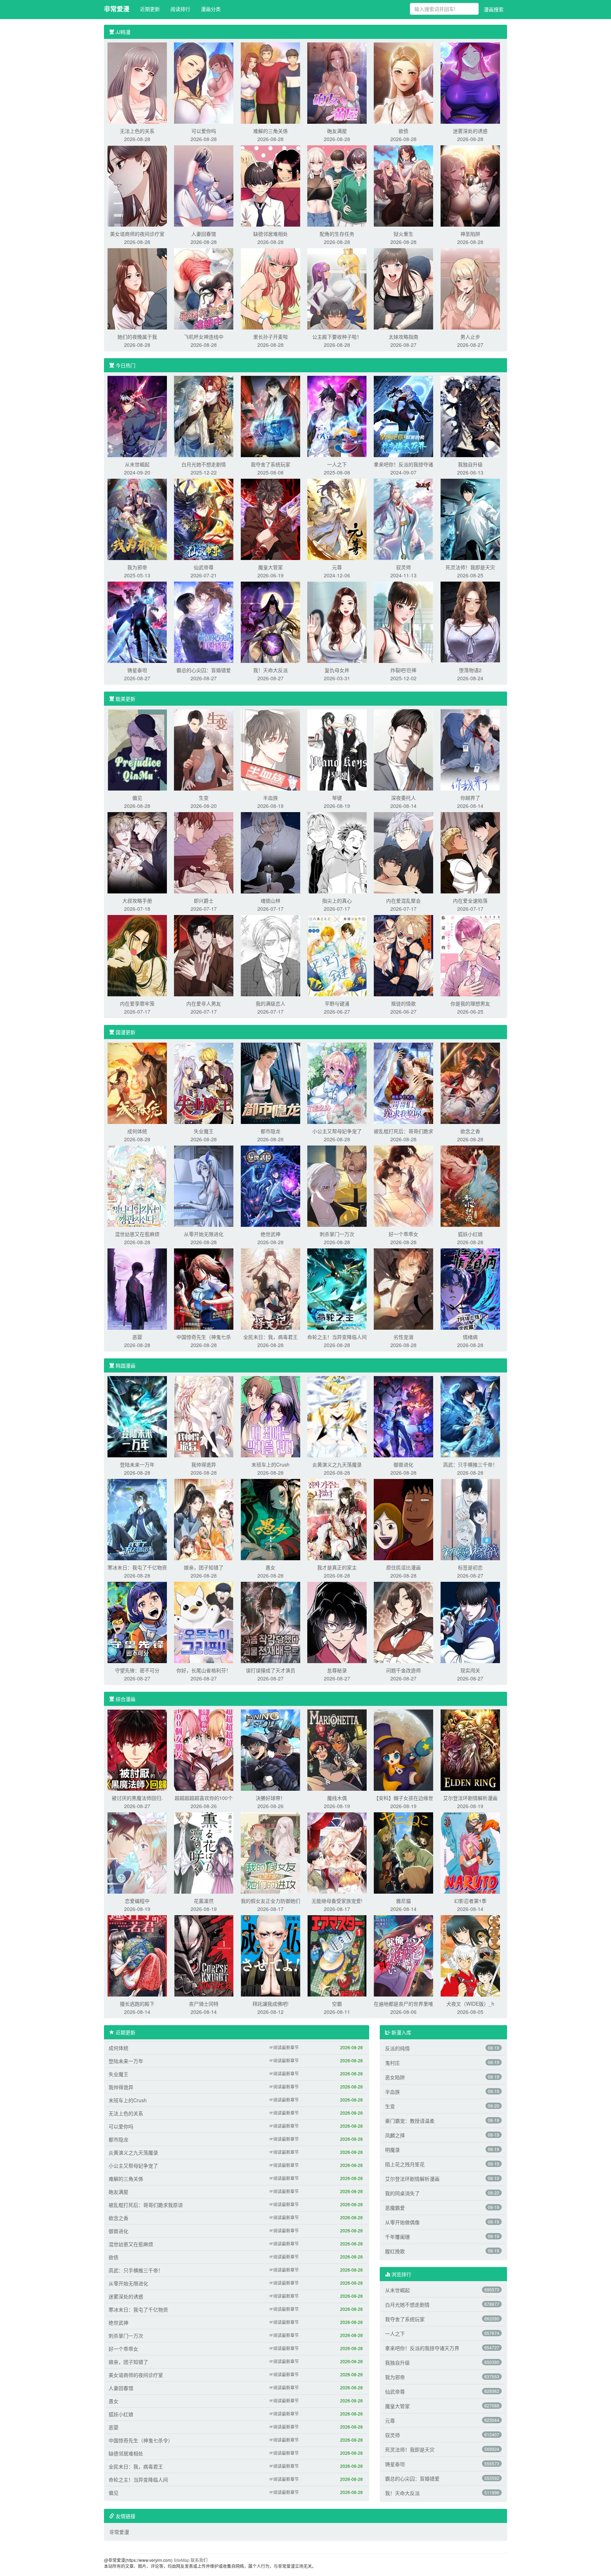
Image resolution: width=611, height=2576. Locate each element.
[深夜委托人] (403, 749)
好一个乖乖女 (403, 1234)
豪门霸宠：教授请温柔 (410, 2121)
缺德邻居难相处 (270, 234)
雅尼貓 (403, 1901)
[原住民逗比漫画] (403, 1519)
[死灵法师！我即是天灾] (470, 519)
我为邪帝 (137, 567)
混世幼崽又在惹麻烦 (137, 1234)
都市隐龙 (270, 1131)
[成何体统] (137, 1083)
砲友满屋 (337, 131)
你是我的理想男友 (470, 1003)
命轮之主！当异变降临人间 (337, 1337)
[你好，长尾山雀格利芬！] (204, 1622)
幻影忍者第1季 (470, 1901)
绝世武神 (270, 1234)
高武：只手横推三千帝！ (470, 1464)
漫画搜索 (494, 9)
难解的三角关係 (270, 131)
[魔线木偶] (337, 1749)
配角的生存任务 (337, 234)
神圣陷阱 (470, 234)
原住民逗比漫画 (403, 1567)
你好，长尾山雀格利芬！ (204, 1670)
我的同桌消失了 (402, 2193)
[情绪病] (470, 1288)
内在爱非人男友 (204, 1003)
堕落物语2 (470, 670)
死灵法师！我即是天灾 (470, 567)
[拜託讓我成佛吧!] (270, 1955)
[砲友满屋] (337, 82)
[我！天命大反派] (270, 622)
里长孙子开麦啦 (270, 337)
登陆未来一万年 (137, 1464)
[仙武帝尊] (204, 519)
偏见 (137, 798)
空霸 (337, 2004)
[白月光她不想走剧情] (204, 416)
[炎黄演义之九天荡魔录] (337, 1416)
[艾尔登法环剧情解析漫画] (470, 1749)
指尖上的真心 (337, 901)
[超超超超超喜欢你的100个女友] (204, 1749)
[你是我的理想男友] (470, 955)
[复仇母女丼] (337, 622)
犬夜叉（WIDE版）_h (470, 2004)
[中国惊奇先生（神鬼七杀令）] (204, 1288)
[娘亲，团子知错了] (204, 1519)
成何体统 (137, 1131)
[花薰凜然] (204, 1852)
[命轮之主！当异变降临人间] (337, 1288)
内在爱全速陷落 (470, 901)
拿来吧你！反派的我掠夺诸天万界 (422, 2348)
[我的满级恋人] (270, 955)
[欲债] (403, 82)
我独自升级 (470, 464)
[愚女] (270, 1519)
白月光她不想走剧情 (204, 464)
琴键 (337, 798)
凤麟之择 (395, 2135)
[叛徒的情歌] (403, 955)
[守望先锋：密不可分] (137, 1622)
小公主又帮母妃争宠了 (337, 1131)
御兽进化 (403, 1464)
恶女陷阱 (395, 2077)
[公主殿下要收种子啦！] (337, 288)
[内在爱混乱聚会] (403, 852)
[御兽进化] (403, 1416)
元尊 (337, 567)
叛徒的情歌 (403, 1003)
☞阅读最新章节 (284, 2047)
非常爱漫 (117, 9)
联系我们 (199, 2560)
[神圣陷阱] (470, 185)
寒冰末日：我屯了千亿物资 (137, 1567)
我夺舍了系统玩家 (270, 464)
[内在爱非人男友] (204, 955)
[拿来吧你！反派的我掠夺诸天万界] (403, 416)
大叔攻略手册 (137, 901)
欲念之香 (470, 1131)
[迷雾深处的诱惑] (470, 82)
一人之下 (337, 464)
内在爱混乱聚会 (403, 901)
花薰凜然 (204, 1901)
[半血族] (270, 749)
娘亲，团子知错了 (204, 1567)
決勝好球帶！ (270, 1798)
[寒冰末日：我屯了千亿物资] (137, 1519)
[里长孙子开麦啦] (270, 288)
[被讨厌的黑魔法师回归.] (137, 1749)
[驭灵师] (403, 519)
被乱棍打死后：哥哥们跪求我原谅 (146, 2205)
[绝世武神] (270, 1185)
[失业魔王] (204, 1083)
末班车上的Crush (270, 1464)
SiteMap (182, 2560)
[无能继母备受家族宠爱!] (337, 1852)
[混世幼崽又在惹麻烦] (137, 1185)
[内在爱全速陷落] (470, 852)
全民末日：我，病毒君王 (270, 1337)
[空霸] (337, 1955)
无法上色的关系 (137, 131)
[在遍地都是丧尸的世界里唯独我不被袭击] (403, 1955)
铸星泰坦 (137, 670)
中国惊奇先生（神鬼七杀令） (141, 2440)
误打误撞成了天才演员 (270, 1670)
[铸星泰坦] (137, 622)
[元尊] (337, 519)
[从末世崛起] (137, 416)
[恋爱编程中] (137, 1852)
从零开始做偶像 (402, 2222)
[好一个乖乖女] (403, 1185)
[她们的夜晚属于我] (137, 288)
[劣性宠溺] (403, 1288)
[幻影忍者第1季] (470, 1852)
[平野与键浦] (337, 955)
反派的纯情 (397, 2048)
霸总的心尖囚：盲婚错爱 (204, 670)
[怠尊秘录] (337, 1622)
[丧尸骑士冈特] (204, 1955)
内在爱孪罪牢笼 (137, 1003)
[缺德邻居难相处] (270, 185)
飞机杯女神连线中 (204, 337)
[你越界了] (470, 749)
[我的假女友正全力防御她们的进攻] (270, 1852)
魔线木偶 (337, 1798)
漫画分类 (211, 9)
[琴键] (337, 749)
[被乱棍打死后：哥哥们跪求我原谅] (403, 1083)
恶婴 (137, 1337)
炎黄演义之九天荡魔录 (337, 1464)
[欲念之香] (470, 1083)
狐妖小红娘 (470, 1234)
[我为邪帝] (137, 519)
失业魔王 (204, 1131)
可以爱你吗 (204, 131)
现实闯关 (470, 1670)
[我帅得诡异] (204, 1416)
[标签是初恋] (470, 1519)
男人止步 (470, 337)
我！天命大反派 (270, 670)
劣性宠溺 (403, 1337)
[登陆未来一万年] (137, 1416)
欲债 (403, 131)
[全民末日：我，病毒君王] (270, 1288)
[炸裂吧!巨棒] (403, 622)
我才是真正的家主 (337, 1567)
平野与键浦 (337, 1003)
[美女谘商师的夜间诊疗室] (137, 185)
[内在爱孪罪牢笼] (137, 955)
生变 (204, 798)
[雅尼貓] (403, 1852)
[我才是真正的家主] (337, 1519)
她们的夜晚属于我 (137, 337)
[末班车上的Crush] (270, 1416)
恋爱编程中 (137, 1901)
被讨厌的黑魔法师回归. (137, 1798)
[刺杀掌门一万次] (337, 1185)
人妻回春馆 (204, 234)
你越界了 (470, 798)
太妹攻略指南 (403, 337)
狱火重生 (403, 234)
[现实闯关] (470, 1622)
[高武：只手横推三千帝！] (470, 1416)
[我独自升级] (470, 416)
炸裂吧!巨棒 (403, 670)
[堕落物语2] (470, 622)
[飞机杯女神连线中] (204, 288)
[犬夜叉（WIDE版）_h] (470, 1955)
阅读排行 (180, 9)
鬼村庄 (392, 2063)
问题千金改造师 (403, 1670)
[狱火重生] (403, 185)
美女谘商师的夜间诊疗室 (137, 234)
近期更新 (150, 9)
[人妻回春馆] (204, 185)
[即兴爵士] (204, 852)
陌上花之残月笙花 (405, 2164)
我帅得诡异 (204, 1464)
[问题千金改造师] (403, 1622)
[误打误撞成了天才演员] (270, 1622)
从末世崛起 (137, 464)
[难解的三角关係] (270, 82)
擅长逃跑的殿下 (137, 2004)
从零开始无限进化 (204, 1234)
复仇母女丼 (337, 670)
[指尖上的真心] (337, 852)
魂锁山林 (270, 901)
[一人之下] (337, 416)
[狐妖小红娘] (470, 1185)
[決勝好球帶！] (270, 1749)
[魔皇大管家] (270, 519)
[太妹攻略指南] (403, 288)
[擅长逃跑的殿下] (137, 1955)
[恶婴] (137, 1288)
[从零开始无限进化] (204, 1185)
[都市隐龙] (270, 1083)
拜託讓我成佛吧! (270, 2004)
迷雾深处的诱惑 (470, 131)
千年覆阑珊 (397, 2237)
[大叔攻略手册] (137, 852)
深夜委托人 (403, 798)
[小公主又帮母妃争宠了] (337, 1083)
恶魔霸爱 (395, 2208)
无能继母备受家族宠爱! (337, 1901)
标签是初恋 (470, 1567)
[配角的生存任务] (337, 185)
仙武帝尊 (204, 567)
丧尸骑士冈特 (204, 2004)
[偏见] (137, 749)
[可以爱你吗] (204, 82)
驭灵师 (403, 567)
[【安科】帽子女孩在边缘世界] (403, 1749)
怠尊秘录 (337, 1670)
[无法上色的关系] (137, 82)
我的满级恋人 (270, 1003)
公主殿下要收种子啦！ (337, 337)
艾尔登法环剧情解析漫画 (470, 1798)
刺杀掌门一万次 (337, 1234)
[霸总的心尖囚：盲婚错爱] (204, 622)
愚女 (270, 1567)
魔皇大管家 (270, 567)
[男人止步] (470, 288)
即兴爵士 (204, 901)
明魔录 (392, 2150)
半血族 (270, 798)
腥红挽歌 (395, 2251)
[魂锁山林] (270, 852)
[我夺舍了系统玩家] (270, 416)
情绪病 (470, 1337)
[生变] (204, 749)
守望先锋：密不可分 (137, 1670)
